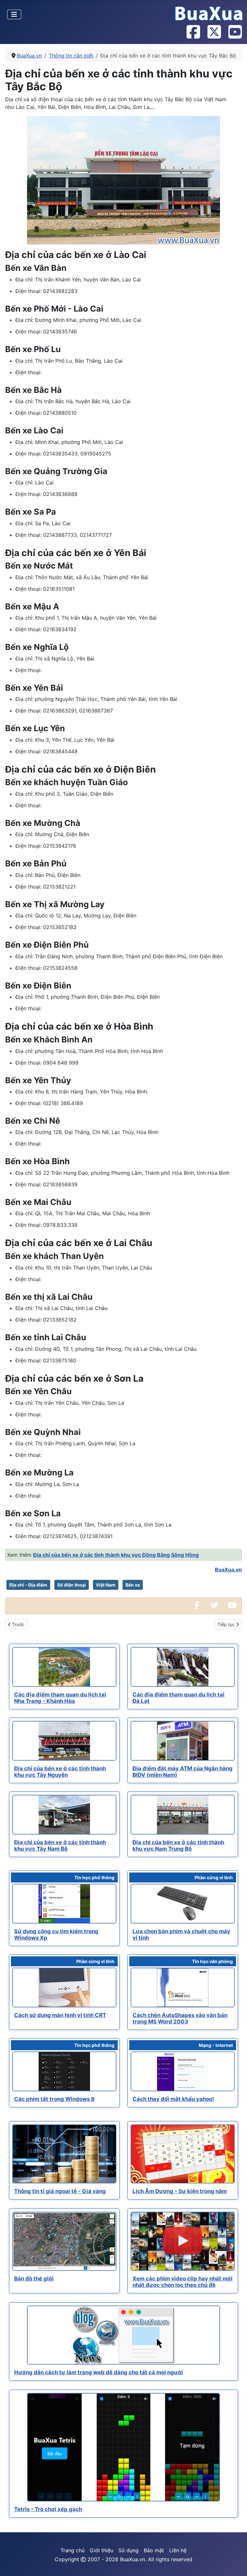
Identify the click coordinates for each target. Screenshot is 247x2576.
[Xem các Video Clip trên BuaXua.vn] (232, 1606)
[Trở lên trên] (236, 2564)
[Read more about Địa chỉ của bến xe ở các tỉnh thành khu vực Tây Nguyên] (64, 1741)
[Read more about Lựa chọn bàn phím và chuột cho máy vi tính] (183, 1904)
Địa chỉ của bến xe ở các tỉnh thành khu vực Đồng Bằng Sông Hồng (116, 1555)
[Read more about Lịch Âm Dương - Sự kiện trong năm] (183, 2154)
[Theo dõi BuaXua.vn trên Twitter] (214, 32)
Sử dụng (128, 2550)
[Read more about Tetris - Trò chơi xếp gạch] (123, 2448)
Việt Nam (106, 1585)
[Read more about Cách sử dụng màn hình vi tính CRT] (64, 1987)
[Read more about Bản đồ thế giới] (64, 2241)
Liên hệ (178, 2550)
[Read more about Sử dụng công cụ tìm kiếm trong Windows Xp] (64, 1904)
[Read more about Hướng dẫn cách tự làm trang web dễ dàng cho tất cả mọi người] (123, 2335)
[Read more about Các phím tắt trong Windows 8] (64, 2071)
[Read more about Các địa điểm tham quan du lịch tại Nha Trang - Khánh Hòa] (64, 1667)
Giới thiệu (101, 2550)
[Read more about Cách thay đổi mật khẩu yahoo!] (183, 2071)
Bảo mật (154, 2550)
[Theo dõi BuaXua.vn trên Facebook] (193, 32)
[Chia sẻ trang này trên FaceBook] (197, 1606)
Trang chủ (73, 2550)
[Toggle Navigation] (14, 14)
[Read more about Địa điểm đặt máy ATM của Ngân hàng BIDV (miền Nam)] (183, 1741)
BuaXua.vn (228, 1570)
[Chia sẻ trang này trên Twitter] (214, 1606)
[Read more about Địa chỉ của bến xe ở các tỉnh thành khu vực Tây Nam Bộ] (64, 1815)
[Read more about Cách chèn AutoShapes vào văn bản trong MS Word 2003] (183, 1987)
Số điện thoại (72, 1585)
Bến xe (133, 1585)
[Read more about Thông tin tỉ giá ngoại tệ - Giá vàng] (64, 2154)
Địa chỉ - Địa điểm (28, 1585)
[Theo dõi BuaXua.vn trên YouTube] (235, 32)
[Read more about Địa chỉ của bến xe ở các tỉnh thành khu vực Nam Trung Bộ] (183, 1815)
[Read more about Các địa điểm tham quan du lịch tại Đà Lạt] (183, 1667)
